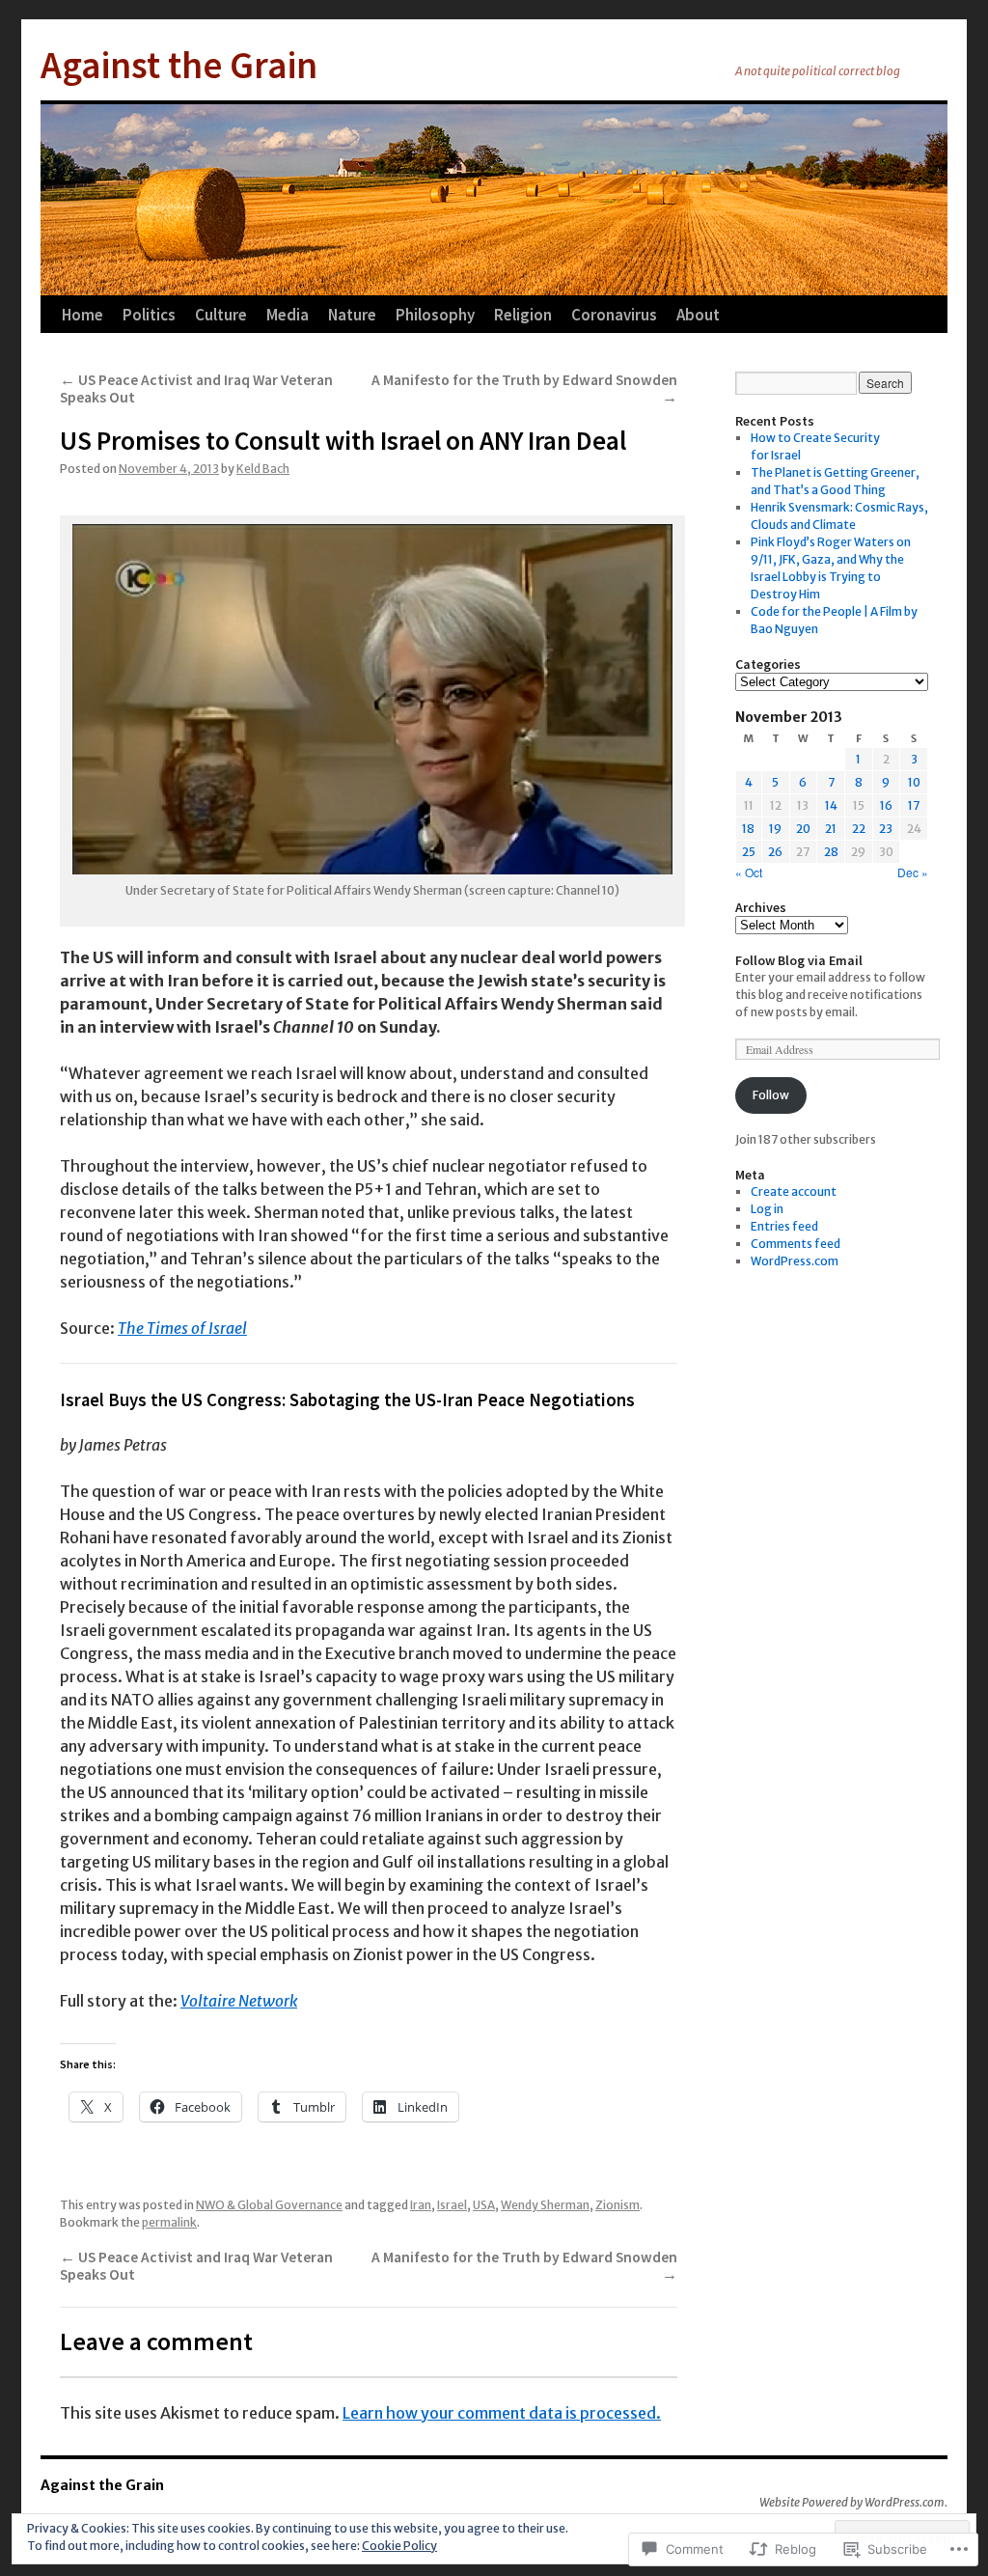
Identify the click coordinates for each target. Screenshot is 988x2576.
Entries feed (784, 1226)
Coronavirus (614, 315)
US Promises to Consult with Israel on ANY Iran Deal (343, 440)
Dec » (913, 872)
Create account (794, 1191)
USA (484, 2205)
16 (886, 805)
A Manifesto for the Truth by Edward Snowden (524, 388)
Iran (421, 2205)
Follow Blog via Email (799, 960)
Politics (149, 315)
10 (914, 782)
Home (82, 315)
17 (914, 805)
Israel (452, 2205)
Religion (523, 315)
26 (775, 852)
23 (886, 829)
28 (831, 852)
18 (748, 829)
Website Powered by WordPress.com (852, 2502)
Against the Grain (179, 65)
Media (288, 315)
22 (859, 829)
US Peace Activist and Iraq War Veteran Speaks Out (196, 388)
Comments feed (796, 1244)
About (698, 315)
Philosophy (435, 315)
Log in (767, 1209)
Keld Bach (263, 469)
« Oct (749, 872)
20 (803, 829)
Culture (221, 315)
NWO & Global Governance (269, 2205)
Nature (352, 315)
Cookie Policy (399, 2546)
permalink (169, 2222)
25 (749, 852)
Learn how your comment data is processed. (502, 2413)
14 (831, 805)
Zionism (617, 2205)
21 (831, 829)
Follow (771, 1095)
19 (775, 829)
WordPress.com (795, 1261)
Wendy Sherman (545, 2205)
